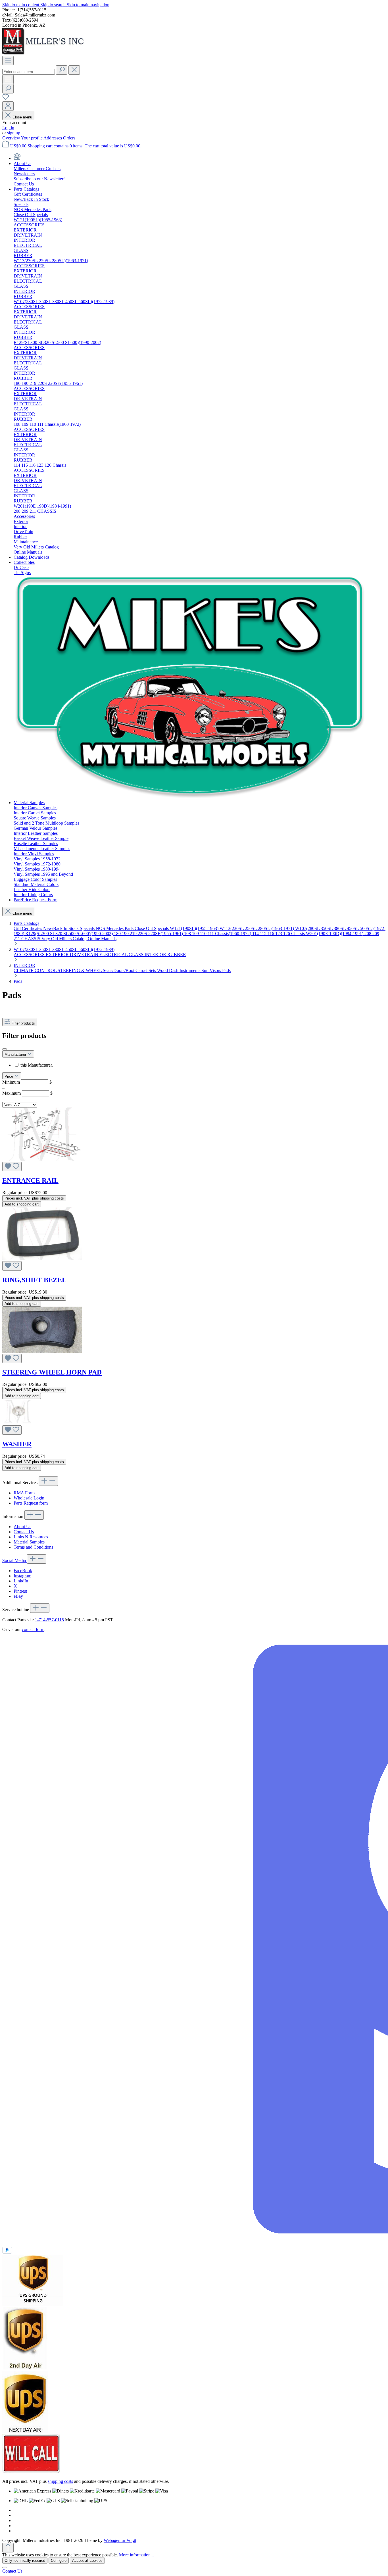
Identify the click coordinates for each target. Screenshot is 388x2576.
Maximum (27, 1093)
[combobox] (29, 72)
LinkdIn (21, 1581)
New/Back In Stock (61, 928)
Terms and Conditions (33, 1547)
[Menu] (8, 61)
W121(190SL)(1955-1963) (195, 928)
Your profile (32, 138)
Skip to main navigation (88, 5)
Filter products (23, 1023)
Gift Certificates (28, 928)
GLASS (137, 955)
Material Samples (29, 1542)
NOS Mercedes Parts (115, 928)
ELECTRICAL (114, 955)
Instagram (22, 1576)
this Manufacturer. (37, 1065)
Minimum (27, 1082)
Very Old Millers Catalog (65, 939)
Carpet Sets (146, 970)
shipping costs (60, 2481)
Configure (59, 2561)
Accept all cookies (87, 2561)
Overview (12, 138)
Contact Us (24, 1532)
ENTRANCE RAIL (30, 1180)
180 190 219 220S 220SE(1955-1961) (149, 934)
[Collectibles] (190, 797)
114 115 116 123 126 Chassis (279, 934)
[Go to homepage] (45, 53)
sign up (14, 133)
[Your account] (8, 106)
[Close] (5, 2567)
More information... (136, 2555)
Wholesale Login (29, 1498)
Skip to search (54, 5)
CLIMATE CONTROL (36, 970)
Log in (8, 128)
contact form (33, 1629)
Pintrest (20, 1591)
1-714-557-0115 (49, 1620)
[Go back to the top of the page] (8, 2548)
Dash (174, 970)
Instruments (190, 970)
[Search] (62, 70)
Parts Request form (31, 1503)
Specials (88, 928)
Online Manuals (102, 939)
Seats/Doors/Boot (119, 970)
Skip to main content (21, 5)
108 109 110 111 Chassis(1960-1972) (218, 934)
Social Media (15, 1560)
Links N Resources (31, 1537)
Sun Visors (212, 970)
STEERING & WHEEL (80, 970)
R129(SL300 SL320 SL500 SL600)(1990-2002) (70, 934)
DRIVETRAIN (85, 955)
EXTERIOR (58, 955)
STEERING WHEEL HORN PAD (52, 1372)
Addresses (53, 138)
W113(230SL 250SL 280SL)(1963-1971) (257, 928)
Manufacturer (16, 1055)
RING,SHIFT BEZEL (34, 1280)
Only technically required (25, 2561)
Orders (69, 138)
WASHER (17, 1444)
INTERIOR (156, 955)
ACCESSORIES (30, 955)
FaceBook (23, 1571)
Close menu (22, 117)
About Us (22, 1527)
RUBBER (177, 955)
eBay (18, 1596)
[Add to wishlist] (12, 1166)
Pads (226, 970)
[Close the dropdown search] (74, 70)
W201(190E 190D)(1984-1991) (335, 934)
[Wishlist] (6, 99)
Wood (163, 970)
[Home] (17, 158)
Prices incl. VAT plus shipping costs (34, 1198)
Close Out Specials (152, 928)
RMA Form (24, 1493)
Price (9, 1076)
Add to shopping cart (22, 1204)
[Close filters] (5, 1049)
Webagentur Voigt (120, 2540)
